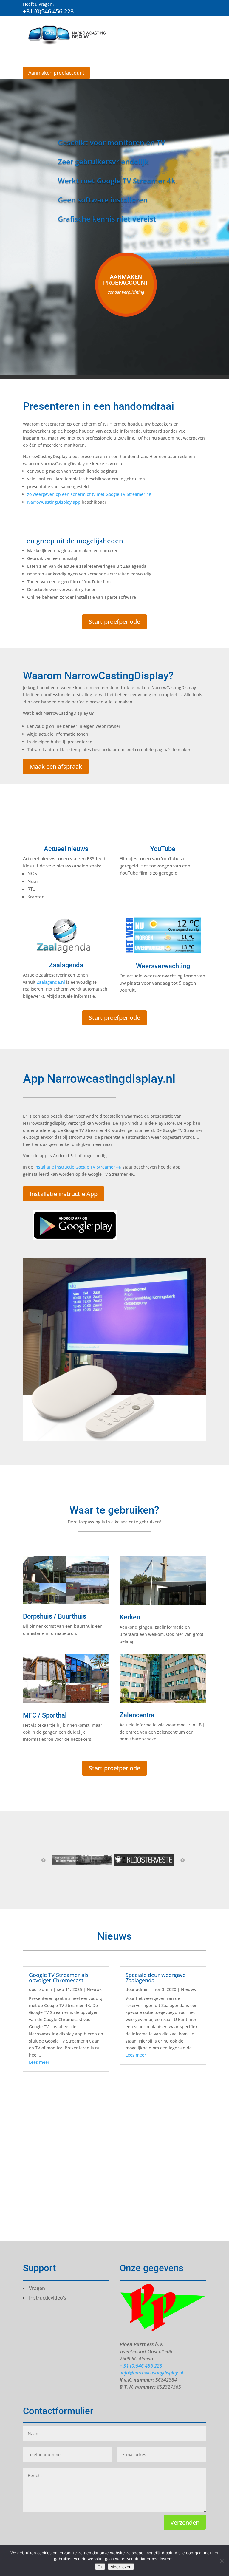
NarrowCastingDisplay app (54, 502)
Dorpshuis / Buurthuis (55, 1616)
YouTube (163, 849)
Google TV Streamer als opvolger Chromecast (59, 1978)
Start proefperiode (114, 622)
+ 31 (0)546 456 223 (141, 2366)
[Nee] (222, 2561)
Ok (100, 2567)
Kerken (130, 1617)
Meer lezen (121, 2567)
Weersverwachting (163, 966)
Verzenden (185, 2522)
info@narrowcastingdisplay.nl (151, 2373)
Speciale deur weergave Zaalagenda (155, 1978)
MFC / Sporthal (45, 1715)
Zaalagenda (66, 965)
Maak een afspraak (56, 766)
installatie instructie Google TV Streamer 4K (78, 1167)
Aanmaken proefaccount (56, 73)
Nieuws (94, 1989)
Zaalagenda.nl (51, 982)
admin (46, 1989)
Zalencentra (137, 1715)
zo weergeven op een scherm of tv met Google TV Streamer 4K (89, 494)
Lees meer (39, 2062)
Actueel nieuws (66, 849)
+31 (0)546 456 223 (48, 11)
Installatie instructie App (64, 1194)
